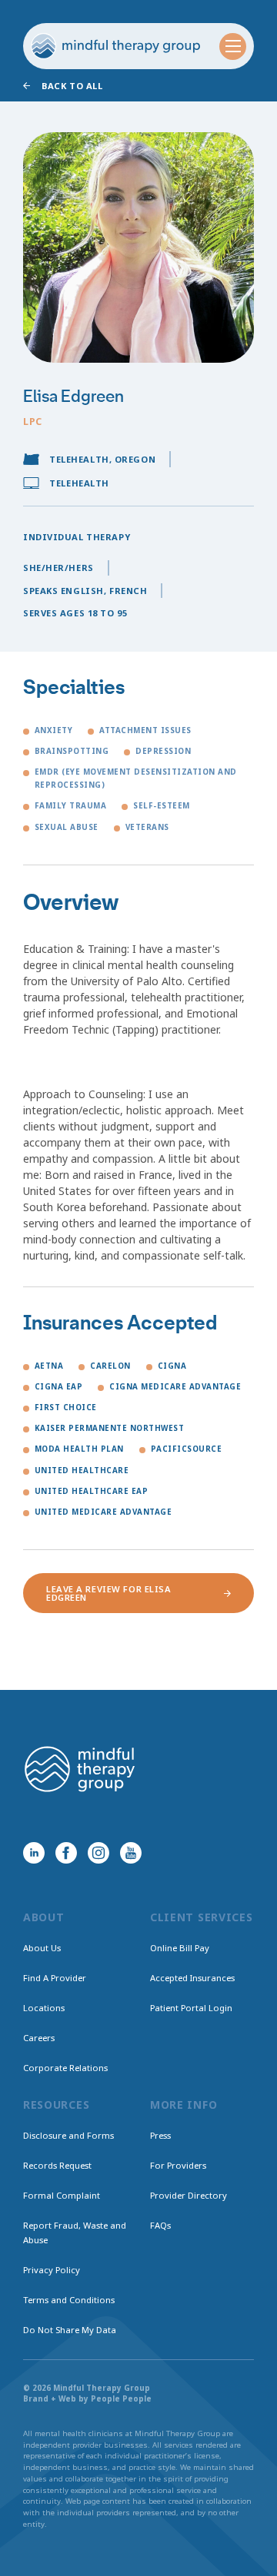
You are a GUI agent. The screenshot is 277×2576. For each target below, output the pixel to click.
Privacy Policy (52, 2270)
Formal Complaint (62, 2195)
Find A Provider (55, 1978)
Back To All (72, 86)
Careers (39, 2038)
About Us (42, 1948)
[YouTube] (131, 1853)
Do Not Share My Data (70, 2330)
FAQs (160, 2225)
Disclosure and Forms (68, 2135)
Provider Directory (189, 2195)
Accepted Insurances (192, 1978)
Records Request (57, 2165)
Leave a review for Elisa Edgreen (108, 1593)
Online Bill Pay (180, 1948)
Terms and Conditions (69, 2300)
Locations (44, 2008)
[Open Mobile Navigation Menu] (233, 46)
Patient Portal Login (191, 2008)
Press (160, 2135)
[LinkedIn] (34, 1853)
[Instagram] (98, 1853)
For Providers (178, 2165)
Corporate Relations (65, 2068)
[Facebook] (66, 1853)
